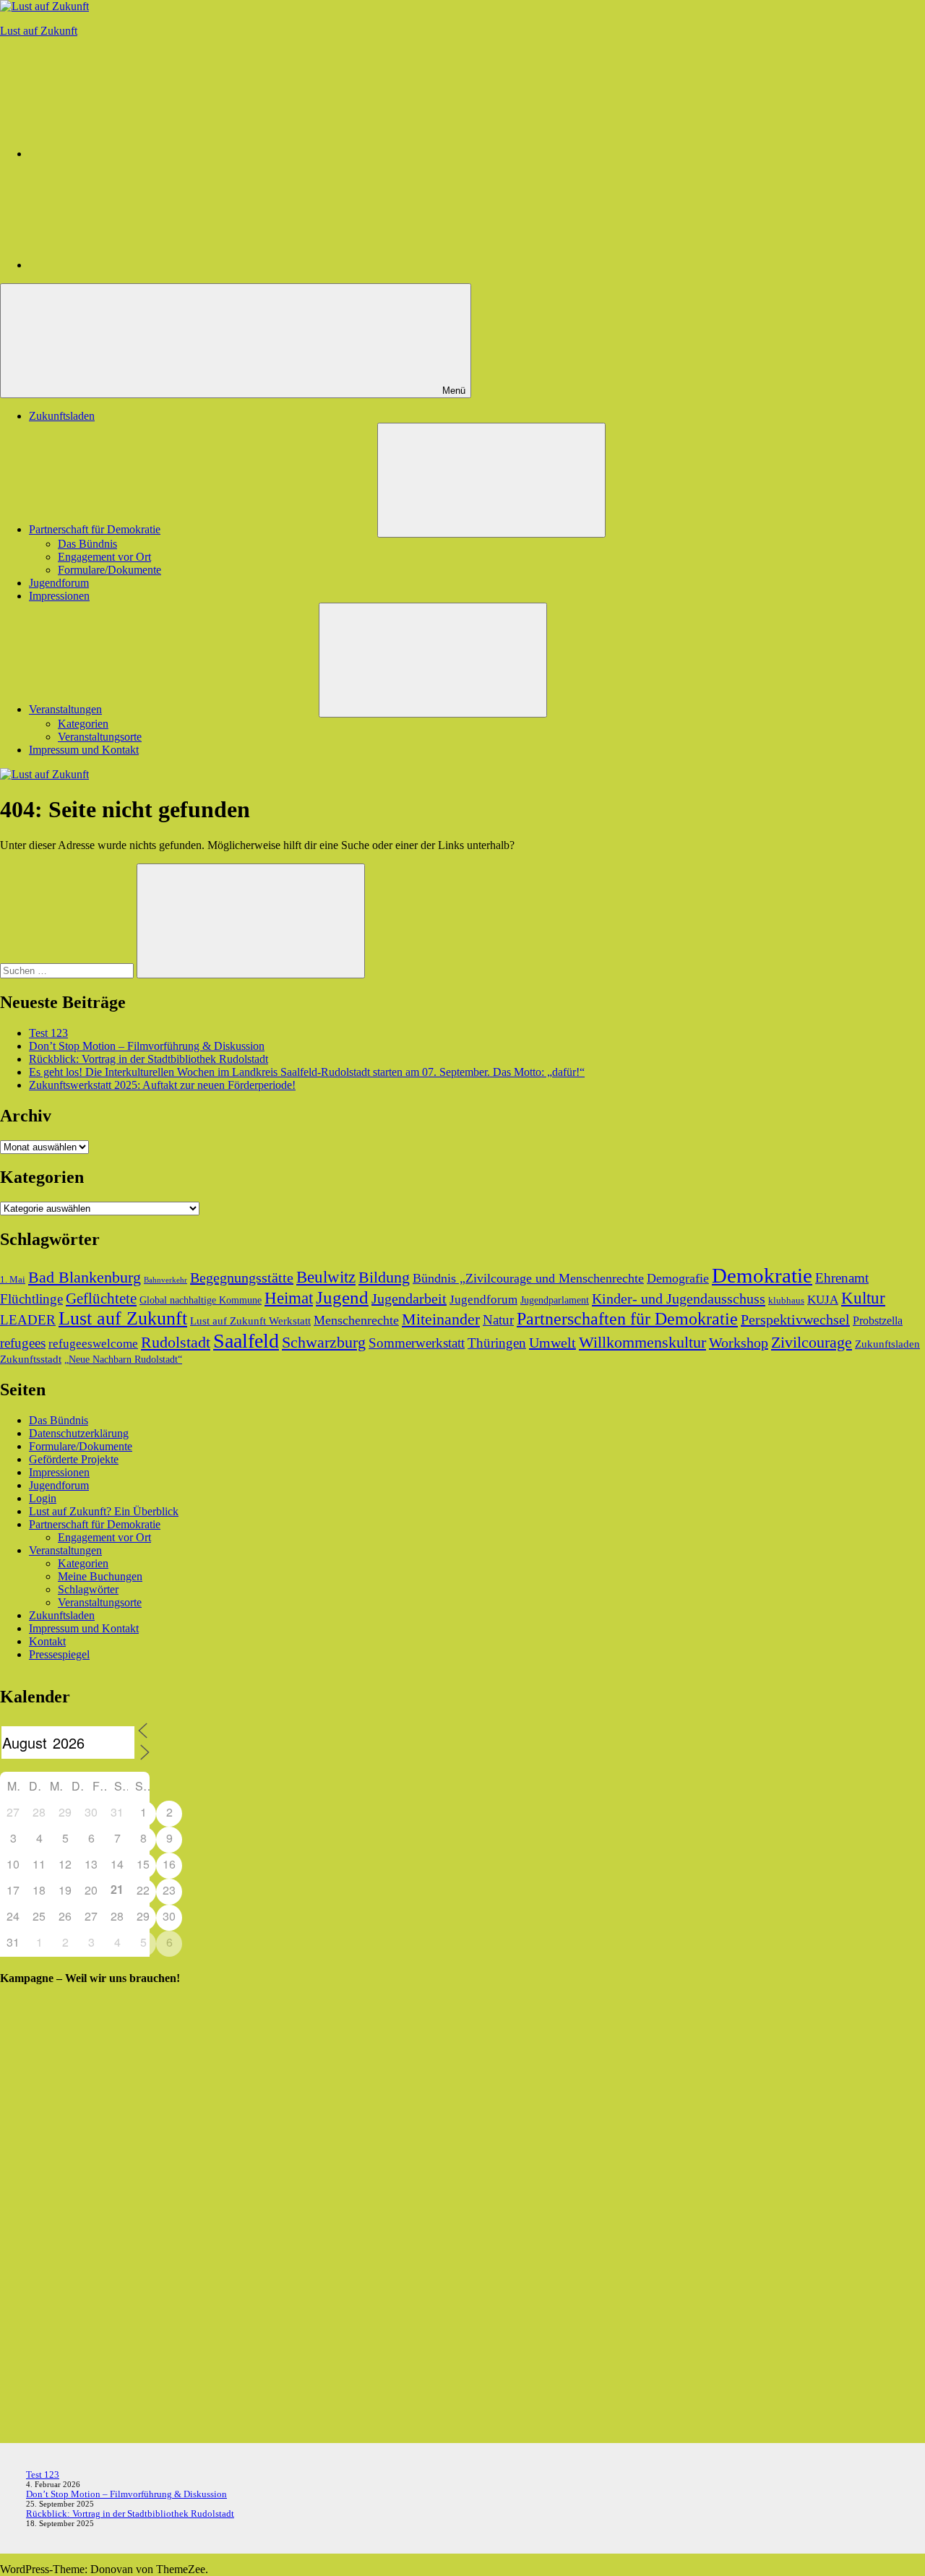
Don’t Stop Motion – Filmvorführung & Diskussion (147, 1046)
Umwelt (552, 1343)
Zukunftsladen (62, 416)
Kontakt (47, 1641)
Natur (498, 1320)
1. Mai (13, 1280)
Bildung (384, 1278)
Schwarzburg (324, 1342)
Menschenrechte (356, 1320)
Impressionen (59, 596)
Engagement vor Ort (104, 557)
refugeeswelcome (93, 1344)
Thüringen (497, 1343)
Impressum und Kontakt (84, 750)
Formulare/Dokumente (109, 570)
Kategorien (83, 724)
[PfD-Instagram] (137, 154)
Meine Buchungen (100, 1576)
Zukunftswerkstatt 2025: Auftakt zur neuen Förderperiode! (162, 1085)
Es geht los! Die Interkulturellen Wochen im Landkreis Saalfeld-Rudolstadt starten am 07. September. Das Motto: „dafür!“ (307, 1072)
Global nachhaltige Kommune (201, 1300)
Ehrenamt (842, 1278)
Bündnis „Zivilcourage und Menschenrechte (528, 1278)
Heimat (289, 1298)
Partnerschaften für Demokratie (627, 1319)
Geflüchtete (101, 1298)
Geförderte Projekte (74, 1459)
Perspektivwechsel (795, 1319)
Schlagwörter (88, 1589)
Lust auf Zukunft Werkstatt (250, 1321)
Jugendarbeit (409, 1298)
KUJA (823, 1300)
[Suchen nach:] (68, 970)
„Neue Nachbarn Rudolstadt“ (123, 1359)
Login (43, 1498)
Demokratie (762, 1275)
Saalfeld (246, 1341)
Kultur (863, 1298)
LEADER (28, 1320)
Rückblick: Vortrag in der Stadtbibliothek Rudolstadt (149, 1059)
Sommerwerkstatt (417, 1343)
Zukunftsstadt (31, 1359)
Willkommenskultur (642, 1343)
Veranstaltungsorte (100, 737)
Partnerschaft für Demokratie (95, 529)
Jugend (342, 1297)
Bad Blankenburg (85, 1278)
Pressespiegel (59, 1654)
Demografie (678, 1278)
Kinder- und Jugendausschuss (679, 1298)
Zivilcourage (812, 1342)
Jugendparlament (555, 1300)
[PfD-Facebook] (137, 265)
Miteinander (441, 1319)
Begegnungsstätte (242, 1278)
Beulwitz (326, 1277)
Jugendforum (59, 583)
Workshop (739, 1343)
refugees (23, 1343)
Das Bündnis (87, 544)
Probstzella (878, 1321)
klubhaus (786, 1301)
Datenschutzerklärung (79, 1433)
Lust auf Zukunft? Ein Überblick (104, 1511)
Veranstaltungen (65, 709)
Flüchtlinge (31, 1299)
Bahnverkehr (165, 1280)
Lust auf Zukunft (39, 31)
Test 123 (48, 1033)
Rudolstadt (176, 1342)
